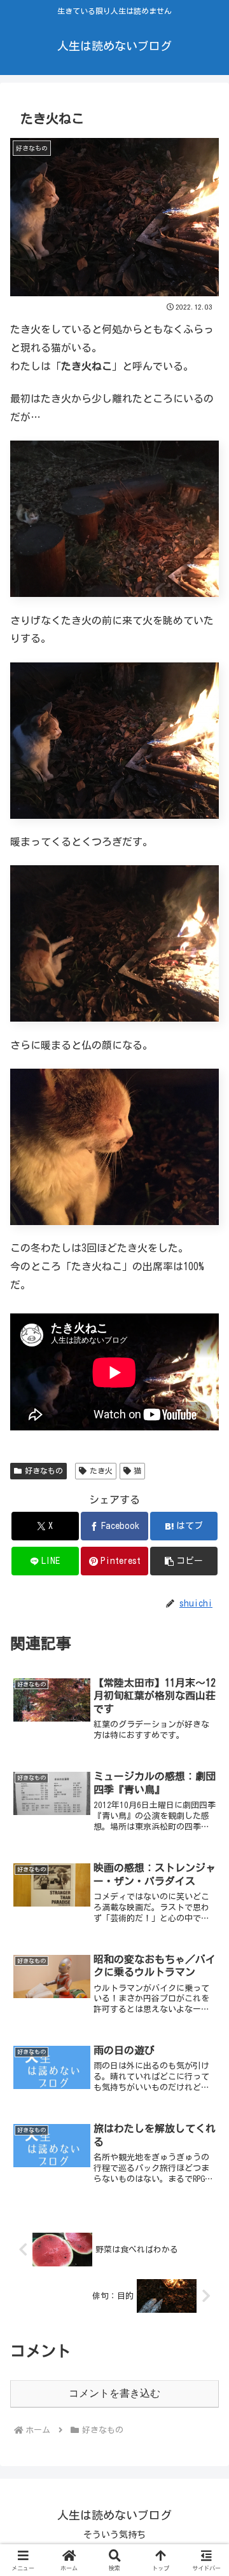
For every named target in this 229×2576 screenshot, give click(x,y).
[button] (184, 1561)
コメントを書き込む (114, 2393)
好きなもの (44, 1470)
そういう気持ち (114, 2535)
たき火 (101, 1470)
